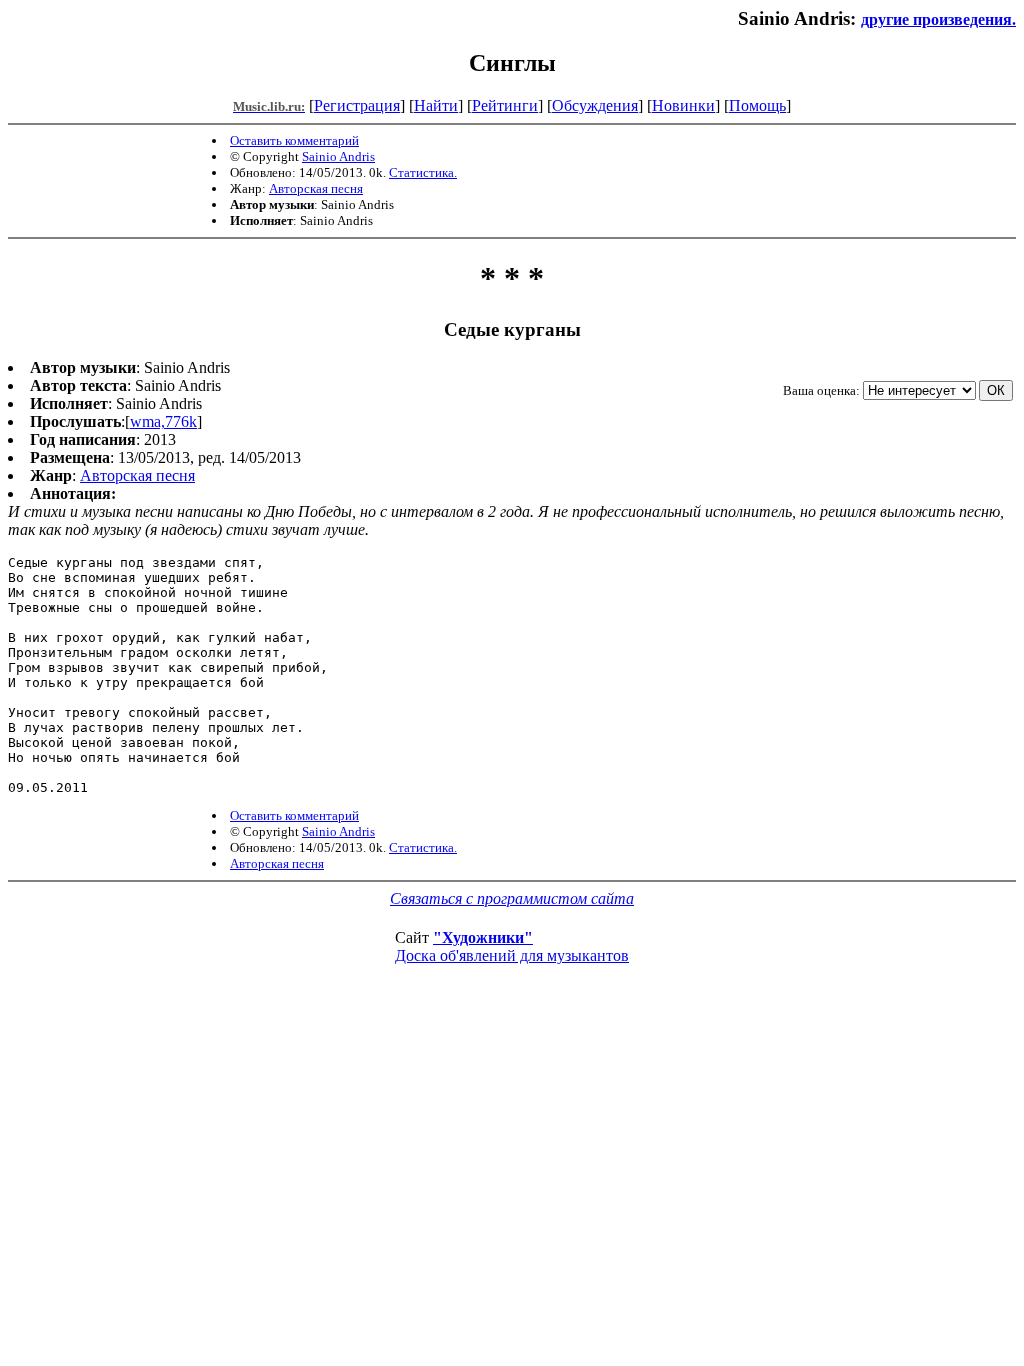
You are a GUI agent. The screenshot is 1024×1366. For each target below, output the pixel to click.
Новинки (683, 105)
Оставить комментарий (294, 140)
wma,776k (163, 421)
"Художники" (483, 937)
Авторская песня (316, 188)
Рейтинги (505, 105)
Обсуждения (595, 105)
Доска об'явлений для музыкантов (512, 955)
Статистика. (423, 172)
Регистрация (357, 105)
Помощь (757, 105)
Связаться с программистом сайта (512, 898)
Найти (436, 105)
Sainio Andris (338, 156)
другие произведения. (938, 19)
